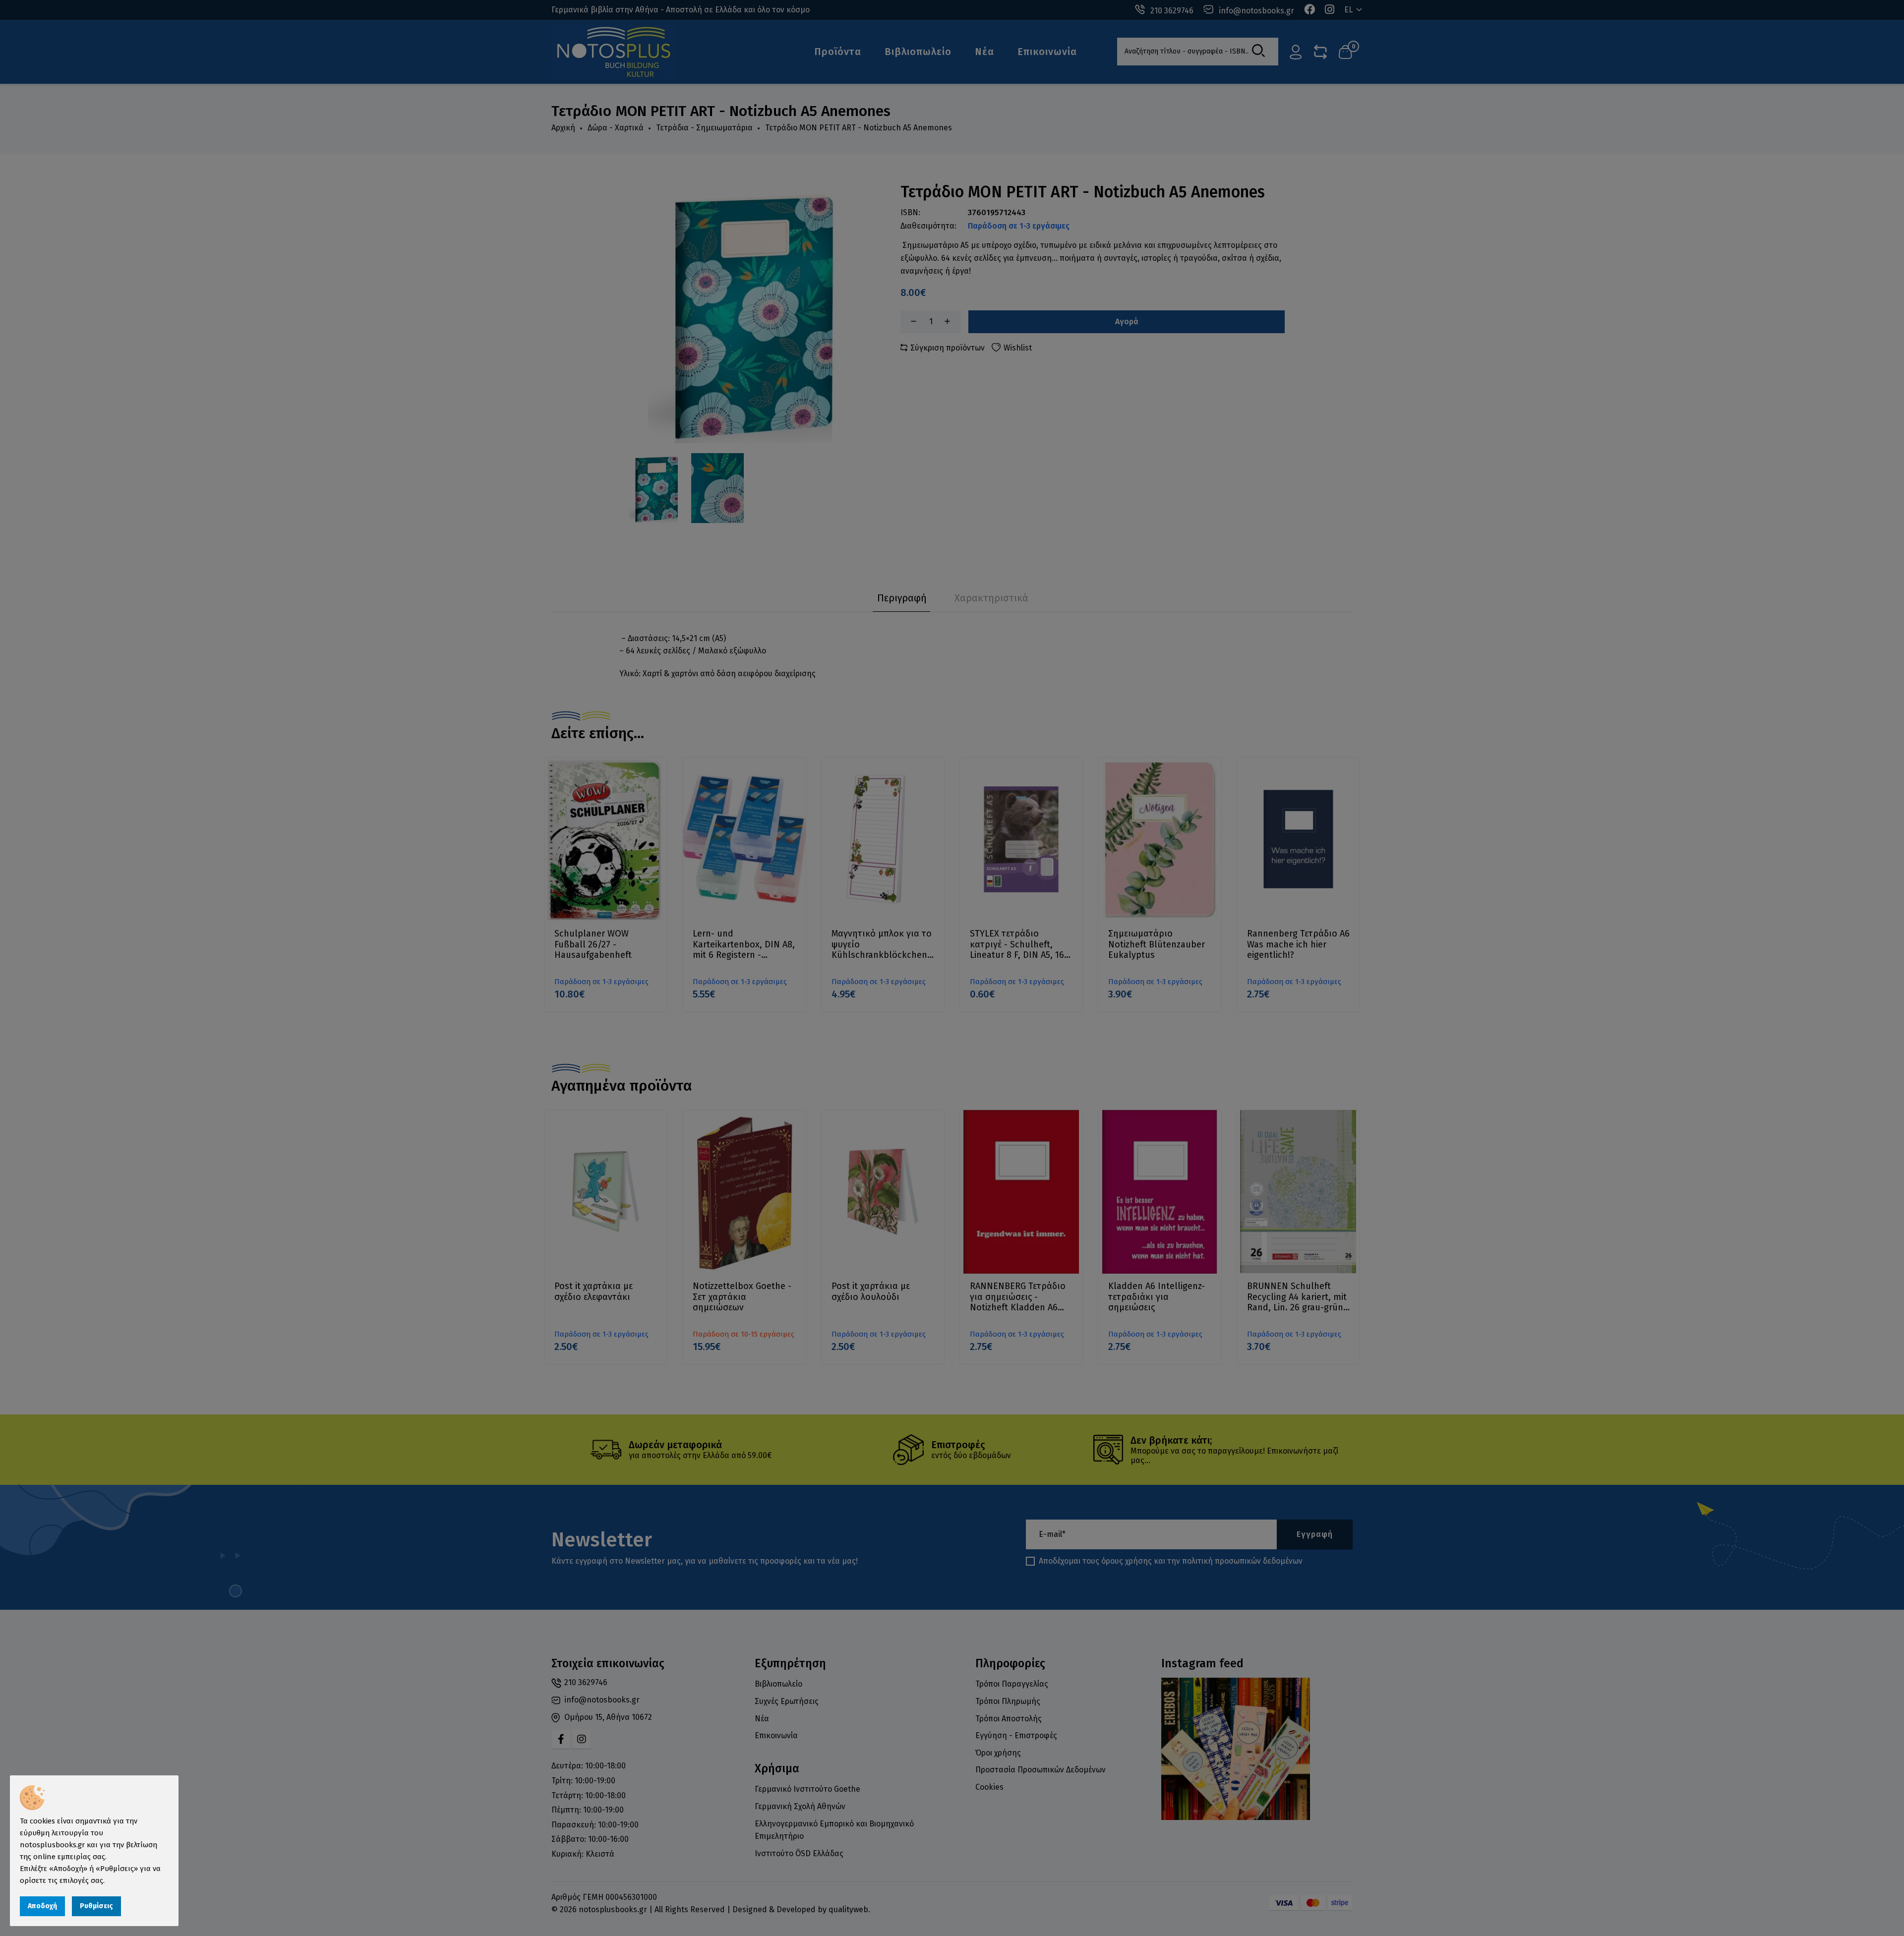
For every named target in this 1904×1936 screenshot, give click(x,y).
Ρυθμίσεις (96, 1906)
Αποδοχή (42, 1906)
